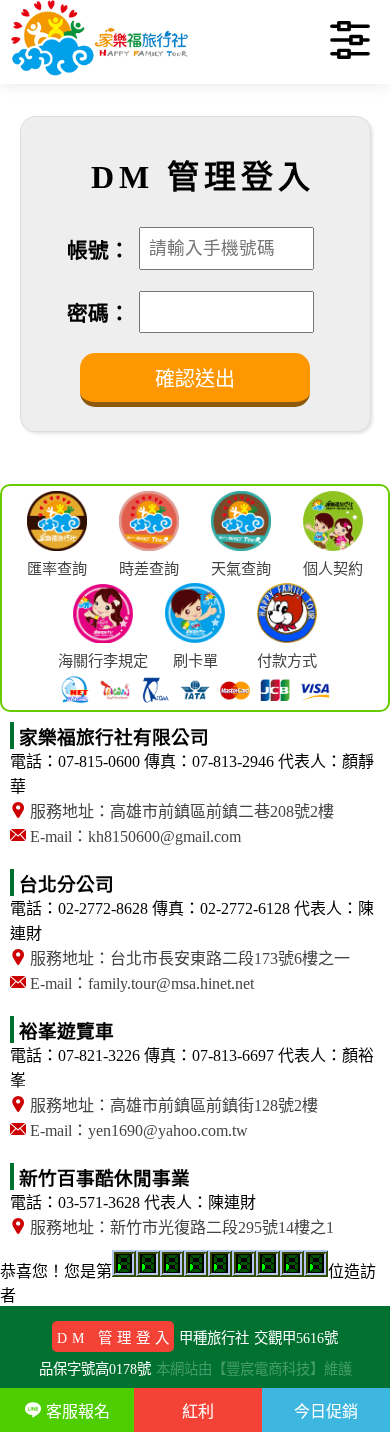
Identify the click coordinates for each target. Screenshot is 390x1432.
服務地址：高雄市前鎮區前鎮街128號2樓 (172, 1105)
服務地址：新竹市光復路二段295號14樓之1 (180, 1227)
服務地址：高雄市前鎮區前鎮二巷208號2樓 (180, 811)
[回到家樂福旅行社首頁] (100, 74)
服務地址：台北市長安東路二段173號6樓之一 (188, 958)
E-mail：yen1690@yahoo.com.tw (137, 1130)
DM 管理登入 (115, 1338)
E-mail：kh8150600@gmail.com (133, 836)
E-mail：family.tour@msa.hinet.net (140, 983)
